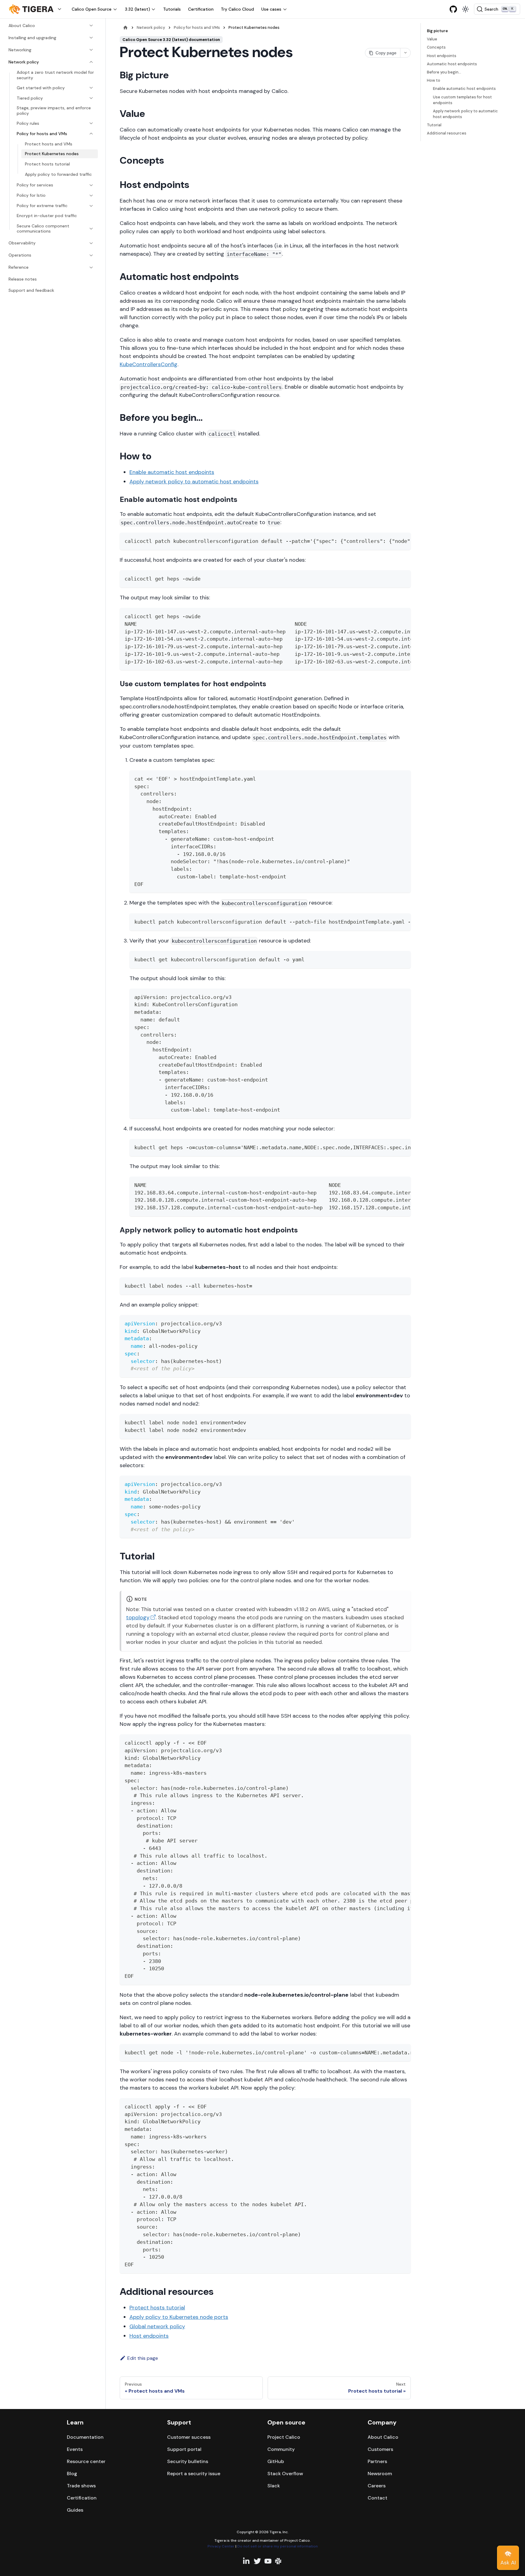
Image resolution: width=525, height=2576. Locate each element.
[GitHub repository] (453, 9)
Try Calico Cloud (237, 9)
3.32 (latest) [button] (137, 9)
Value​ (432, 39)
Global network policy (157, 2326)
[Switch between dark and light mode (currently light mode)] (465, 9)
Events (75, 2449)
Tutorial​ (434, 125)
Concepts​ (436, 47)
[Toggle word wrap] (392, 540)
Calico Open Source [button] (92, 9)
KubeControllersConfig (149, 364)
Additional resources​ (447, 133)
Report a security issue (194, 2474)
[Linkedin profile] (247, 2561)
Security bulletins (188, 2461)
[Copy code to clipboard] (403, 540)
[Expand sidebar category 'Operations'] (91, 255)
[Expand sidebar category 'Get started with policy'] (91, 88)
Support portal (184, 2449)
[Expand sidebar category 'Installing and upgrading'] (91, 38)
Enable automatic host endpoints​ (464, 89)
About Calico (383, 2437)
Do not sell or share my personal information (278, 2546)
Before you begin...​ (444, 72)
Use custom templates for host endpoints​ (462, 100)
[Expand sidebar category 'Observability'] (91, 243)
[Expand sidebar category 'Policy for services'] (91, 185)
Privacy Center (221, 2546)
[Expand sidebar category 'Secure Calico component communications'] (91, 229)
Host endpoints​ (442, 56)
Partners (377, 2461)
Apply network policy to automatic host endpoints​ (465, 114)
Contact (377, 2498)
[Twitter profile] (257, 2561)
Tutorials (172, 9)
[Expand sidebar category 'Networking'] (91, 50)
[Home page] (125, 27)
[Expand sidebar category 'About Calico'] (91, 26)
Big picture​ (437, 31)
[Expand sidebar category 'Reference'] (91, 267)
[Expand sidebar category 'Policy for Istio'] (91, 196)
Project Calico (284, 2437)
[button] (36, 9)
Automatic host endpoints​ (452, 64)
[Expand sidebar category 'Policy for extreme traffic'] (91, 206)
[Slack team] (279, 2561)
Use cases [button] (271, 9)
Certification (201, 9)
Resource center (86, 2461)
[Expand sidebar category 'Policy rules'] (91, 123)
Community (281, 2449)
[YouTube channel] (268, 2561)
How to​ (434, 80)
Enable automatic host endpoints (172, 472)
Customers (380, 2449)
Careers (377, 2486)
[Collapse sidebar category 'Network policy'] (91, 62)
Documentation (85, 2437)
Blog (72, 2474)
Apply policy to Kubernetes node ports (179, 2317)
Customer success (189, 2437)
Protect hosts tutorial (157, 2308)
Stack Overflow (285, 2474)
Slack (274, 2486)
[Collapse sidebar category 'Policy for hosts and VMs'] (91, 134)
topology (138, 1617)
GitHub (276, 2461)
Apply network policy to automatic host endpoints (194, 482)
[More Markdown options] (405, 53)
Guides (75, 2510)
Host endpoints (149, 2336)
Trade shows (81, 2486)
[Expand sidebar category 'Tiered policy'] (91, 98)
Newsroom (380, 2474)
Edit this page (143, 2358)
